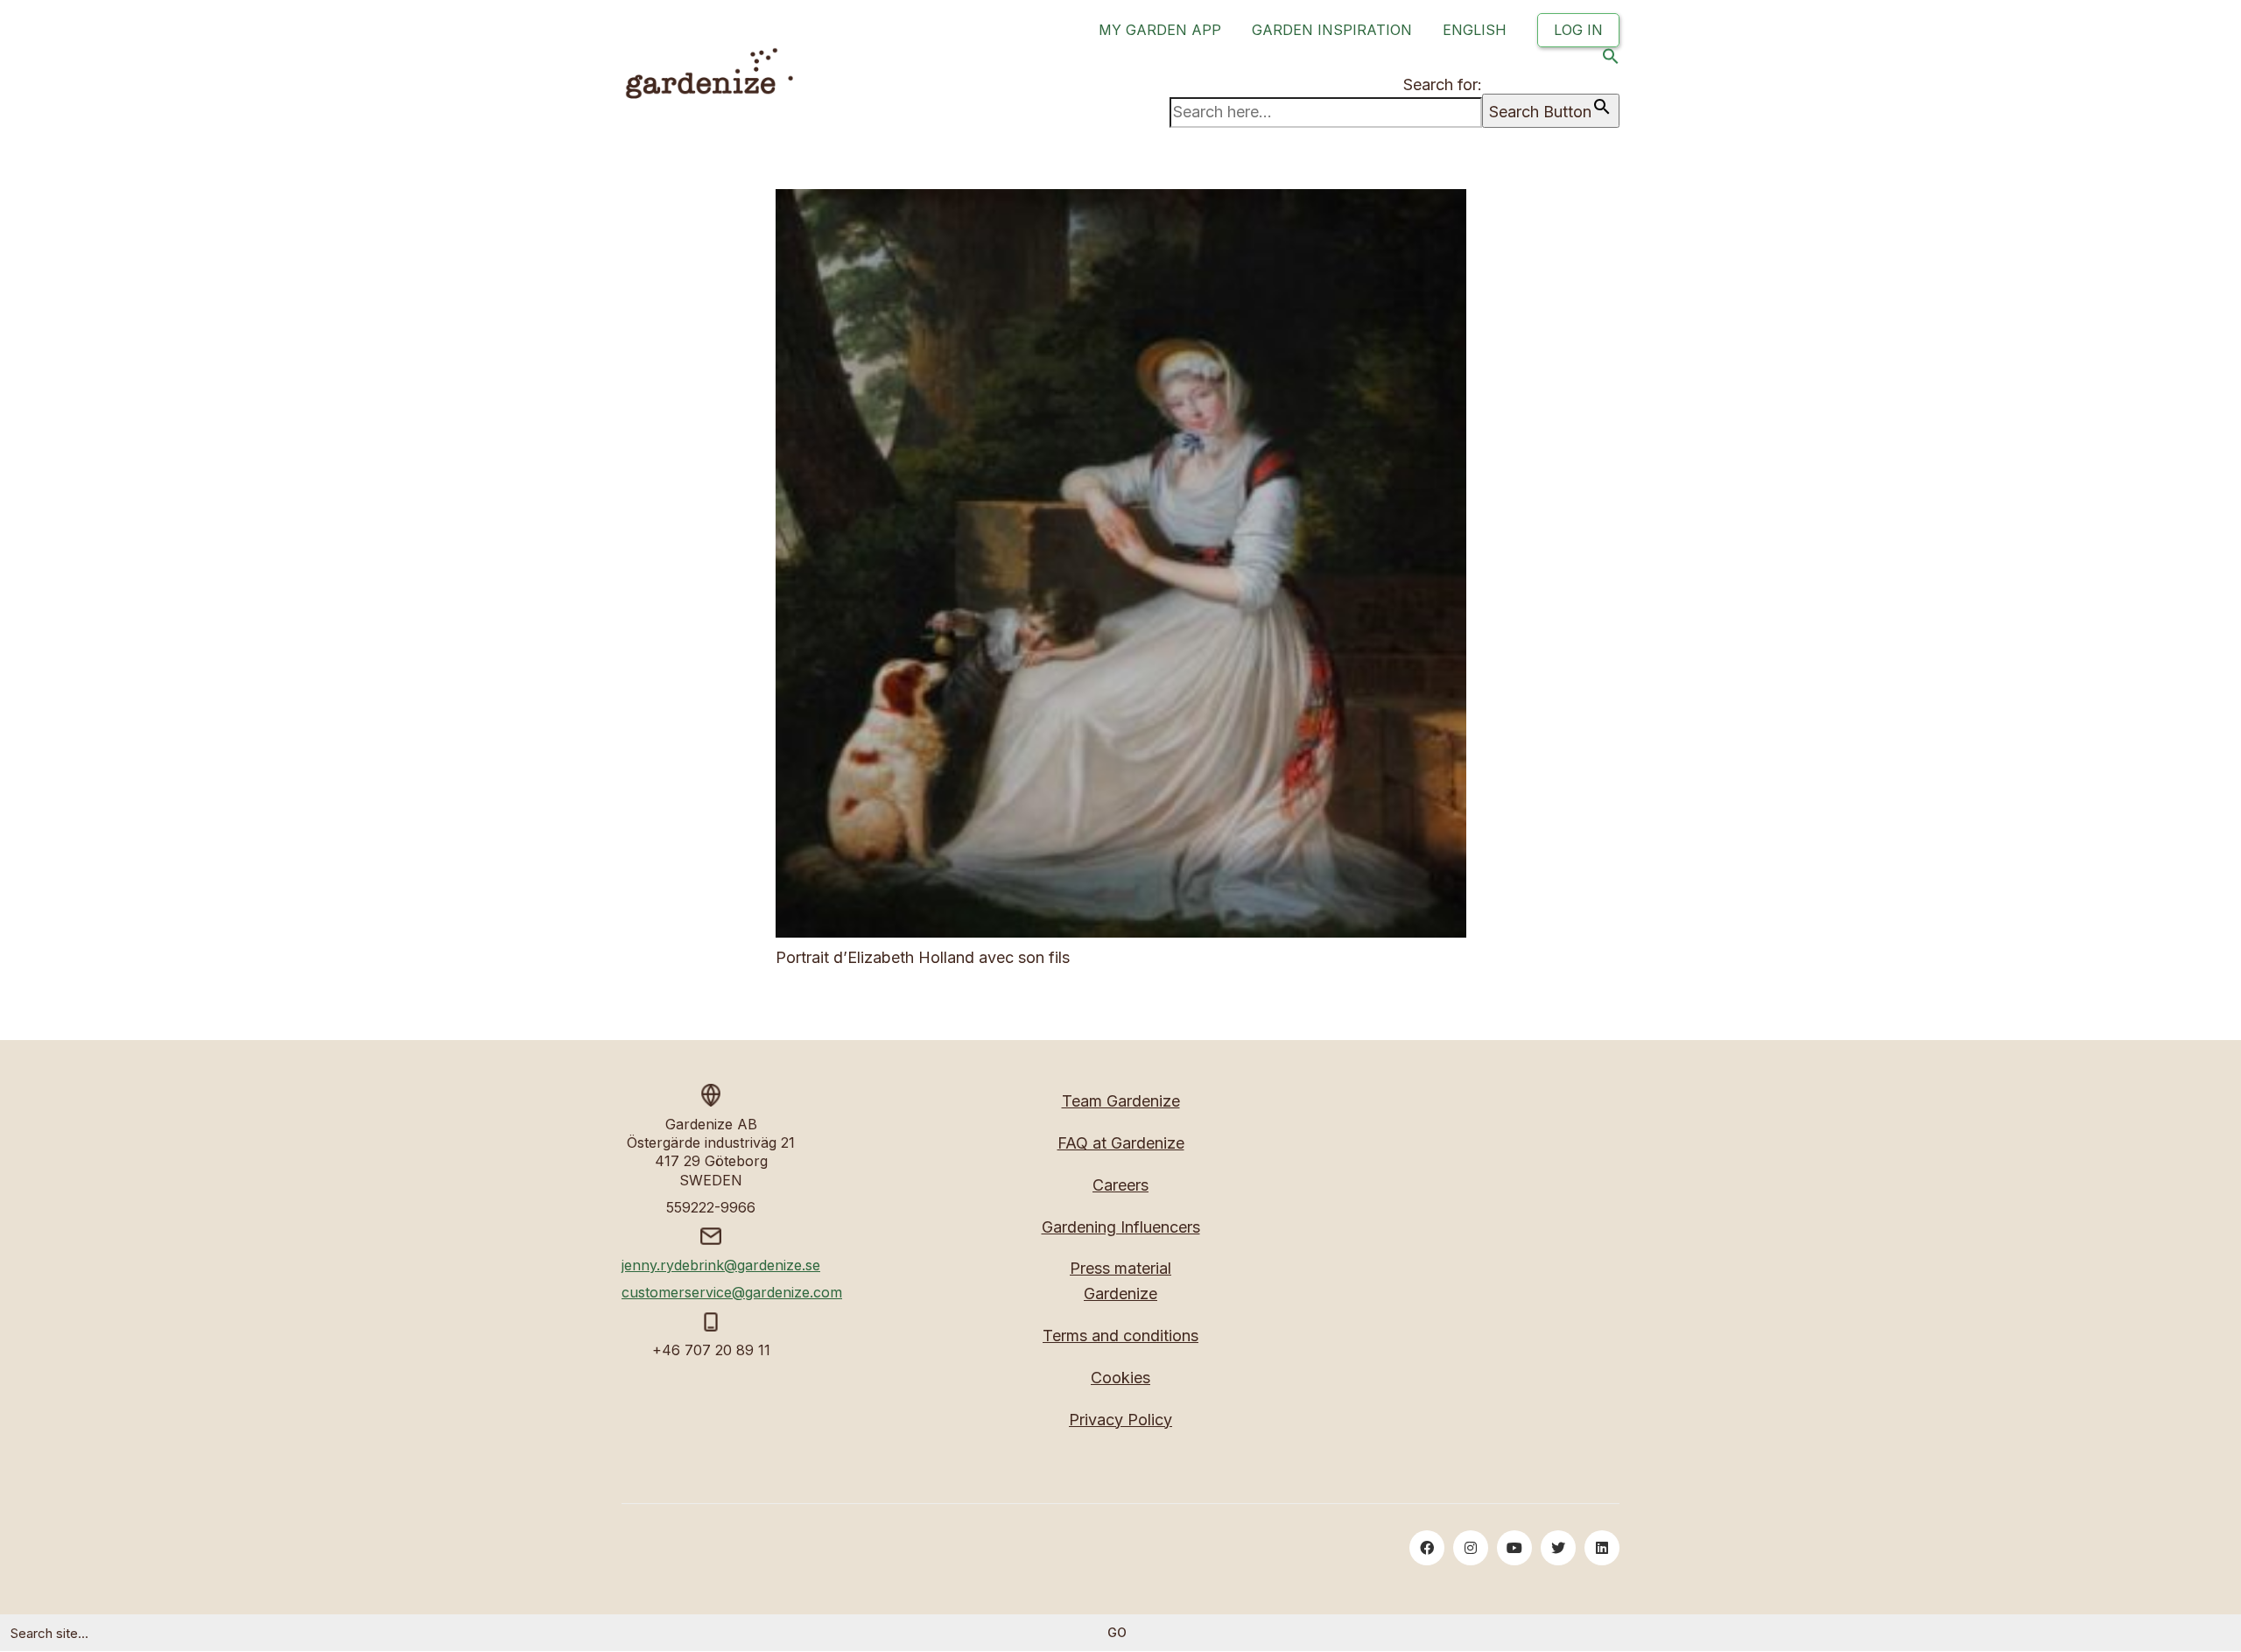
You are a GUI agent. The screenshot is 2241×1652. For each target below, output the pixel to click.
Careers (1120, 1185)
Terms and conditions (1120, 1336)
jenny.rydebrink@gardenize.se (721, 1265)
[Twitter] (1558, 1548)
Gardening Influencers (1121, 1227)
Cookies (1120, 1378)
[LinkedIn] (1602, 1548)
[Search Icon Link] (1611, 60)
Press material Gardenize (1120, 1281)
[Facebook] (1427, 1548)
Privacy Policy (1120, 1420)
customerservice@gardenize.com (732, 1292)
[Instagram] (1471, 1548)
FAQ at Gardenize (1121, 1143)
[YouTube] (1514, 1548)
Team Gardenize (1121, 1101)
